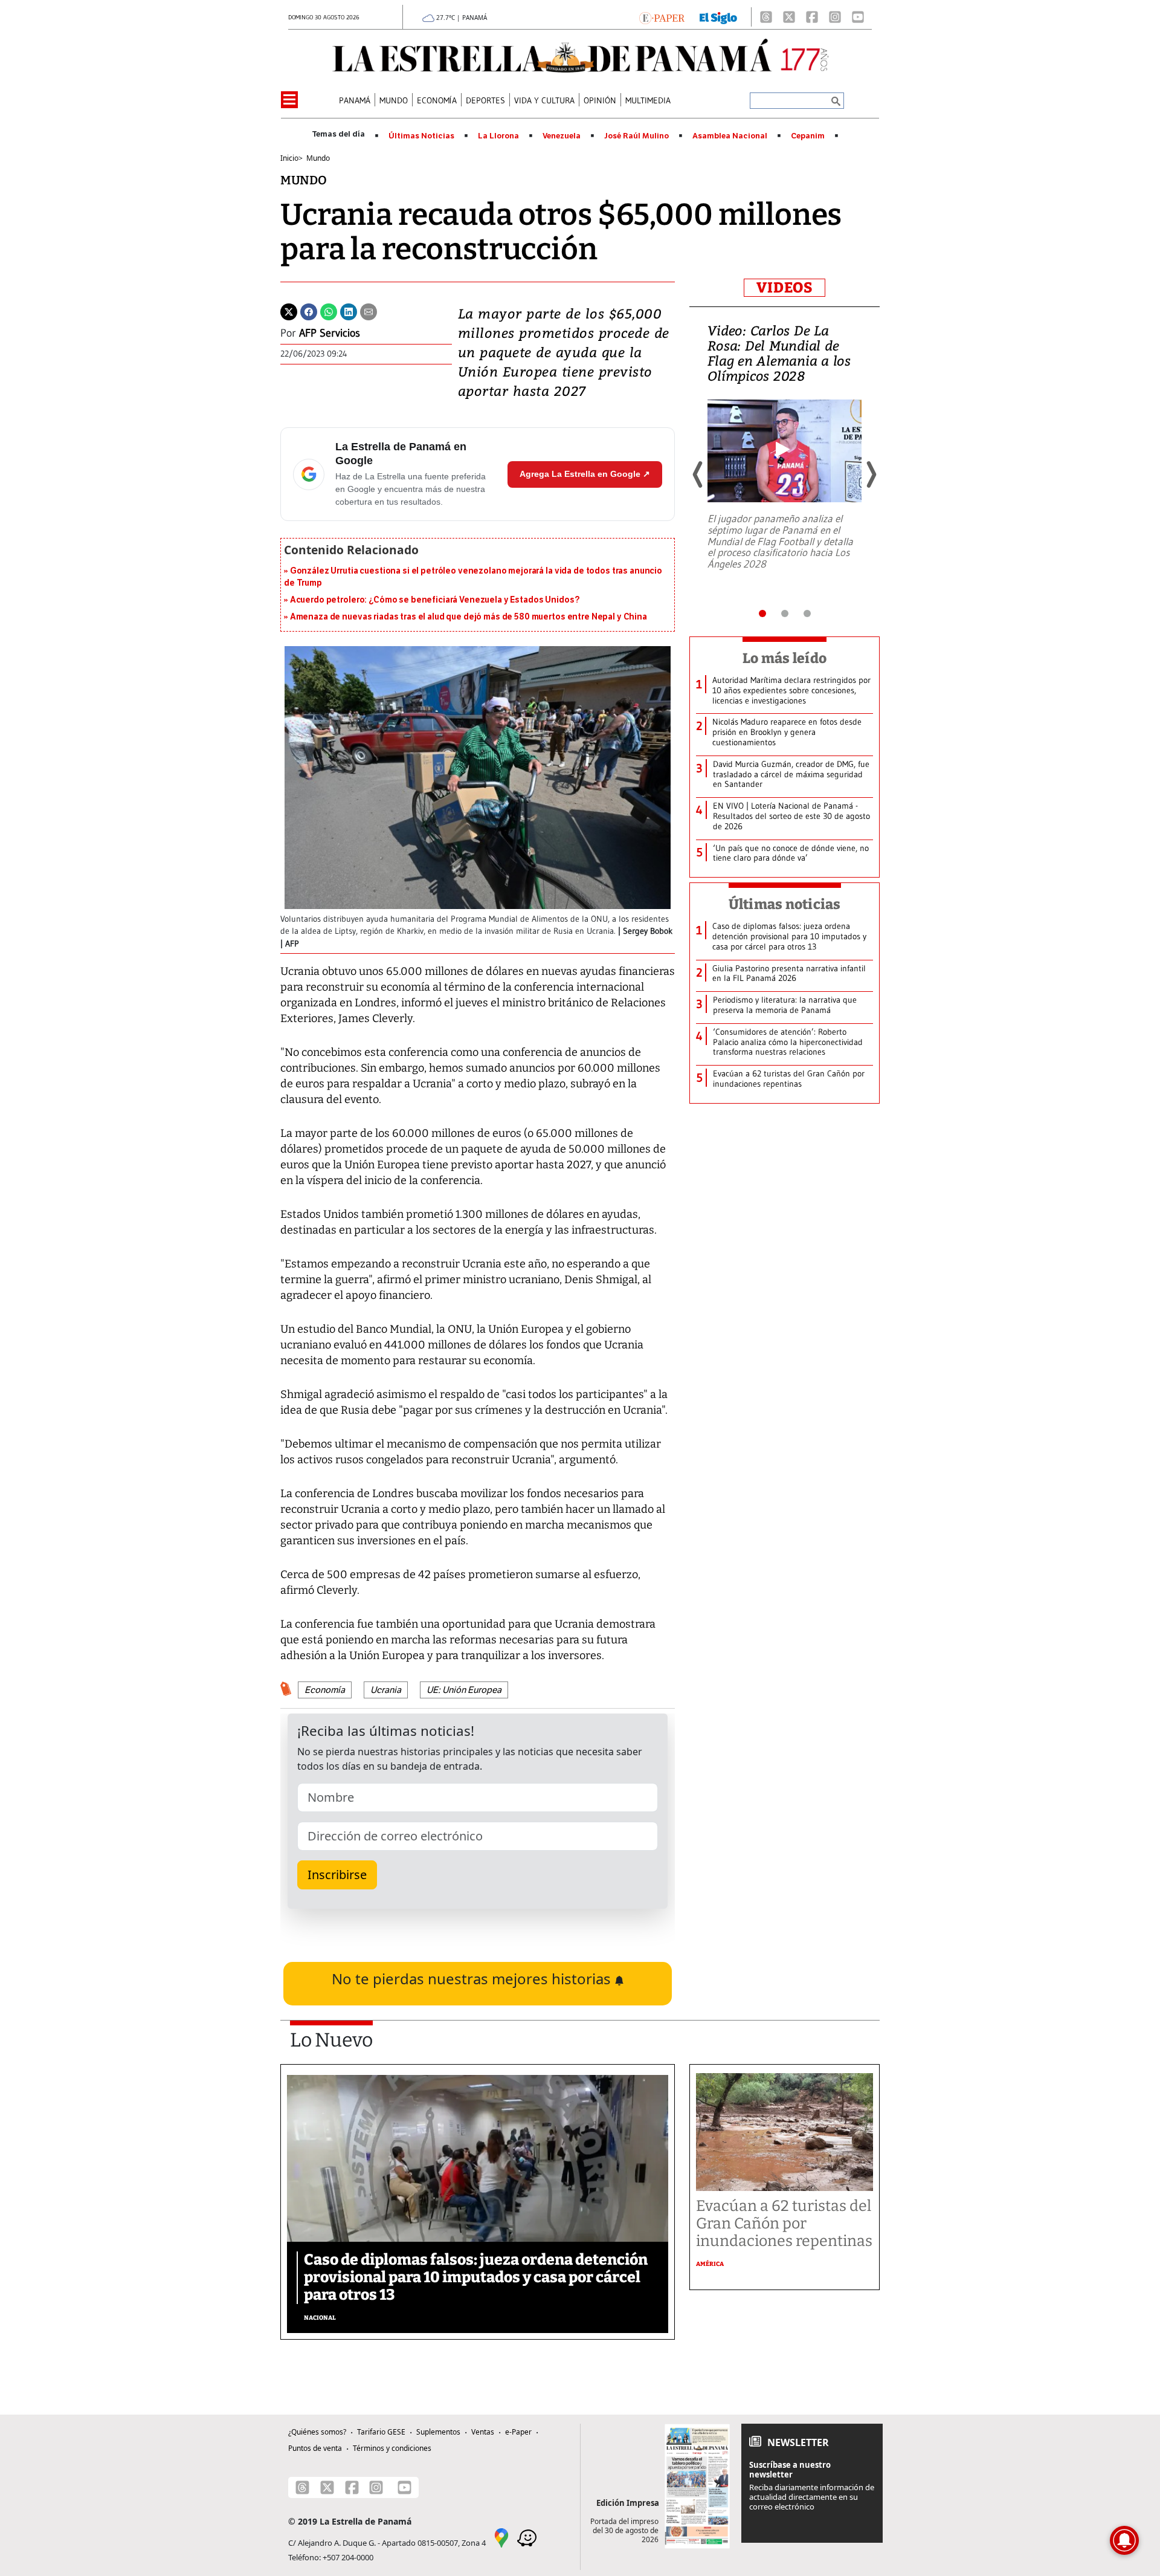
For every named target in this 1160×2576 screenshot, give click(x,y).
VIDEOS (785, 288)
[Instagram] (835, 17)
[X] (789, 17)
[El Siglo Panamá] (718, 17)
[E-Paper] (662, 17)
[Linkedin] (349, 311)
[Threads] (766, 17)
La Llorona (498, 136)
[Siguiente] (871, 474)
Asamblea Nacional (730, 136)
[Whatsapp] (329, 311)
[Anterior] (698, 474)
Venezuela (562, 136)
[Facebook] (812, 17)
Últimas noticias (785, 904)
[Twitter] (289, 311)
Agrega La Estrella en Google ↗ (585, 474)
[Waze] (527, 2537)
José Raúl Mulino (636, 136)
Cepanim (808, 136)
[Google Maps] (501, 2537)
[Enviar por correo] (369, 311)
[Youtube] (858, 17)
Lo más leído (785, 658)
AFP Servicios (330, 333)
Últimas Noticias (421, 136)
